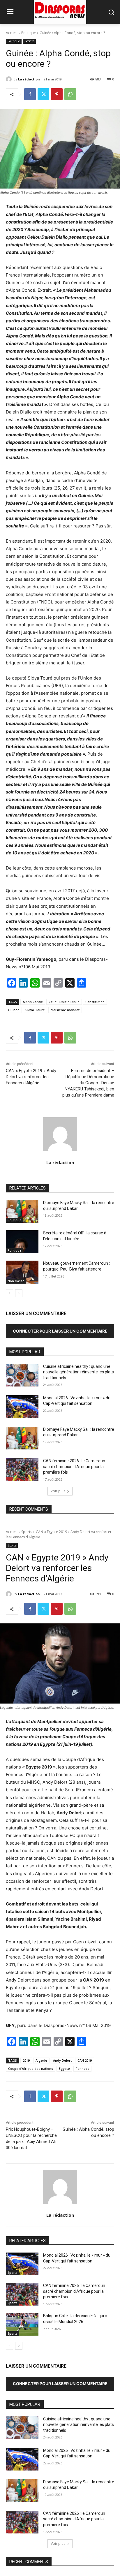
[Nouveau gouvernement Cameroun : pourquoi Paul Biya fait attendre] (22, 1272)
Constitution (95, 1002)
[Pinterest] (57, 94)
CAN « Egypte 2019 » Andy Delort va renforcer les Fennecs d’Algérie (31, 1077)
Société (29, 41)
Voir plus (58, 1491)
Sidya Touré (35, 1010)
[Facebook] (30, 94)
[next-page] (19, 1293)
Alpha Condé (33, 1002)
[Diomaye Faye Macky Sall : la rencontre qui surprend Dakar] (22, 1211)
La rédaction (29, 79)
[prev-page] (9, 1293)
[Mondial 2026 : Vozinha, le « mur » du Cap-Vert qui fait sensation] (22, 1407)
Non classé (16, 1281)
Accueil (12, 33)
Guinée (14, 1010)
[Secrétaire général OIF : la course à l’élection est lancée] (22, 1242)
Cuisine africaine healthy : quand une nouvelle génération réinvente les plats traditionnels (78, 1372)
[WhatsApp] (70, 94)
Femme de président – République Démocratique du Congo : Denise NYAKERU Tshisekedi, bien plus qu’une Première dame (88, 1083)
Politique (29, 33)
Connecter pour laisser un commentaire (60, 1331)
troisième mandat (65, 1010)
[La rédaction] (10, 79)
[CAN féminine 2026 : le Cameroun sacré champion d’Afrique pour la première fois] (22, 1470)
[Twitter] (43, 94)
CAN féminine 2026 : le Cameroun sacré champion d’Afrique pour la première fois (74, 1466)
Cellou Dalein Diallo (64, 1002)
